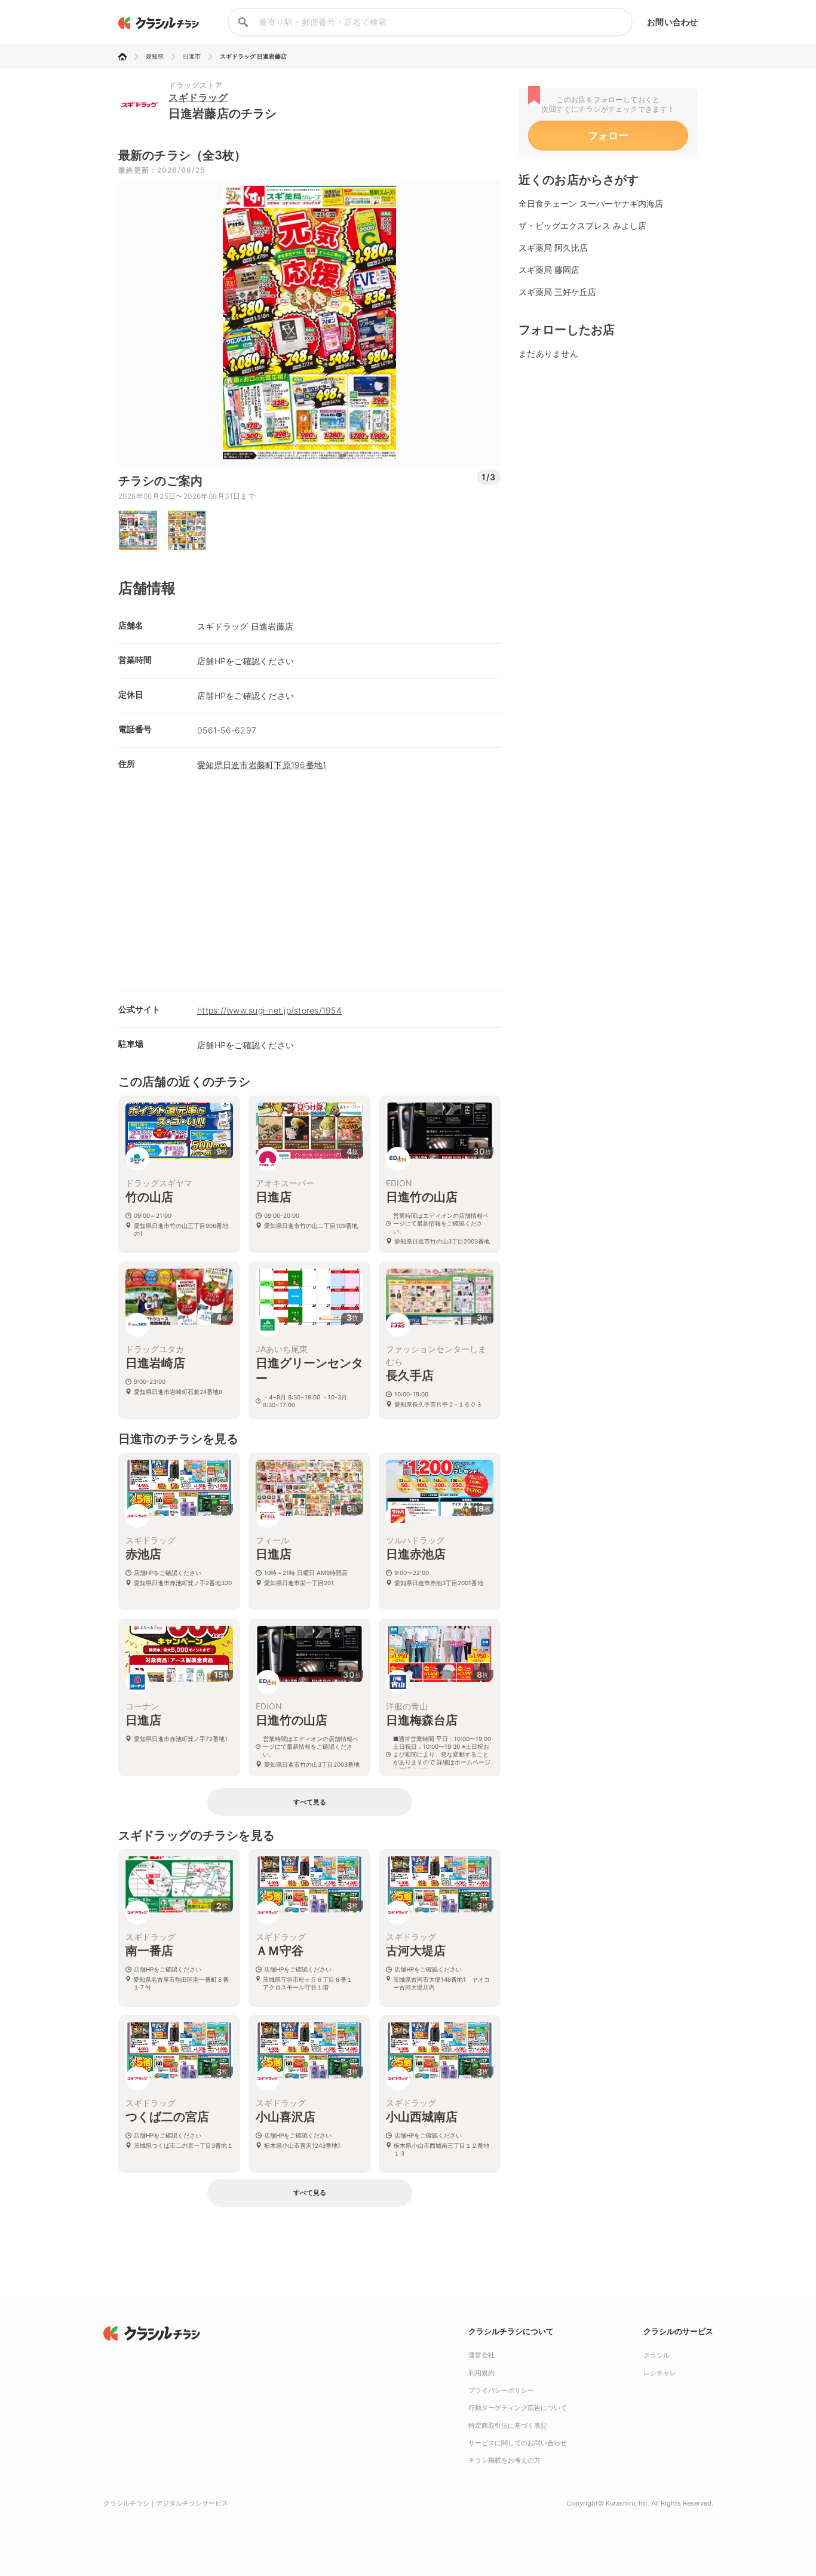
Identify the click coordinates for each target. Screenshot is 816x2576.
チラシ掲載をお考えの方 (504, 2460)
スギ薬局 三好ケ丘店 (557, 292)
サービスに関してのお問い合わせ (518, 2443)
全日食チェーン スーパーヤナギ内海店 (591, 203)
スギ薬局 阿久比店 (553, 248)
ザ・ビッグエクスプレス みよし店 (582, 225)
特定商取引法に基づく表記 (508, 2425)
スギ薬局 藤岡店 (549, 270)
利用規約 (481, 2373)
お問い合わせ (672, 22)
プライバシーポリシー (501, 2390)
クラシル (657, 2355)
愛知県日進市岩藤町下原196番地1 (262, 765)
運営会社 (481, 2355)
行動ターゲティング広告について (518, 2408)
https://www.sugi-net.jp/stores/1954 (269, 1010)
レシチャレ (660, 2373)
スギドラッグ (198, 97)
